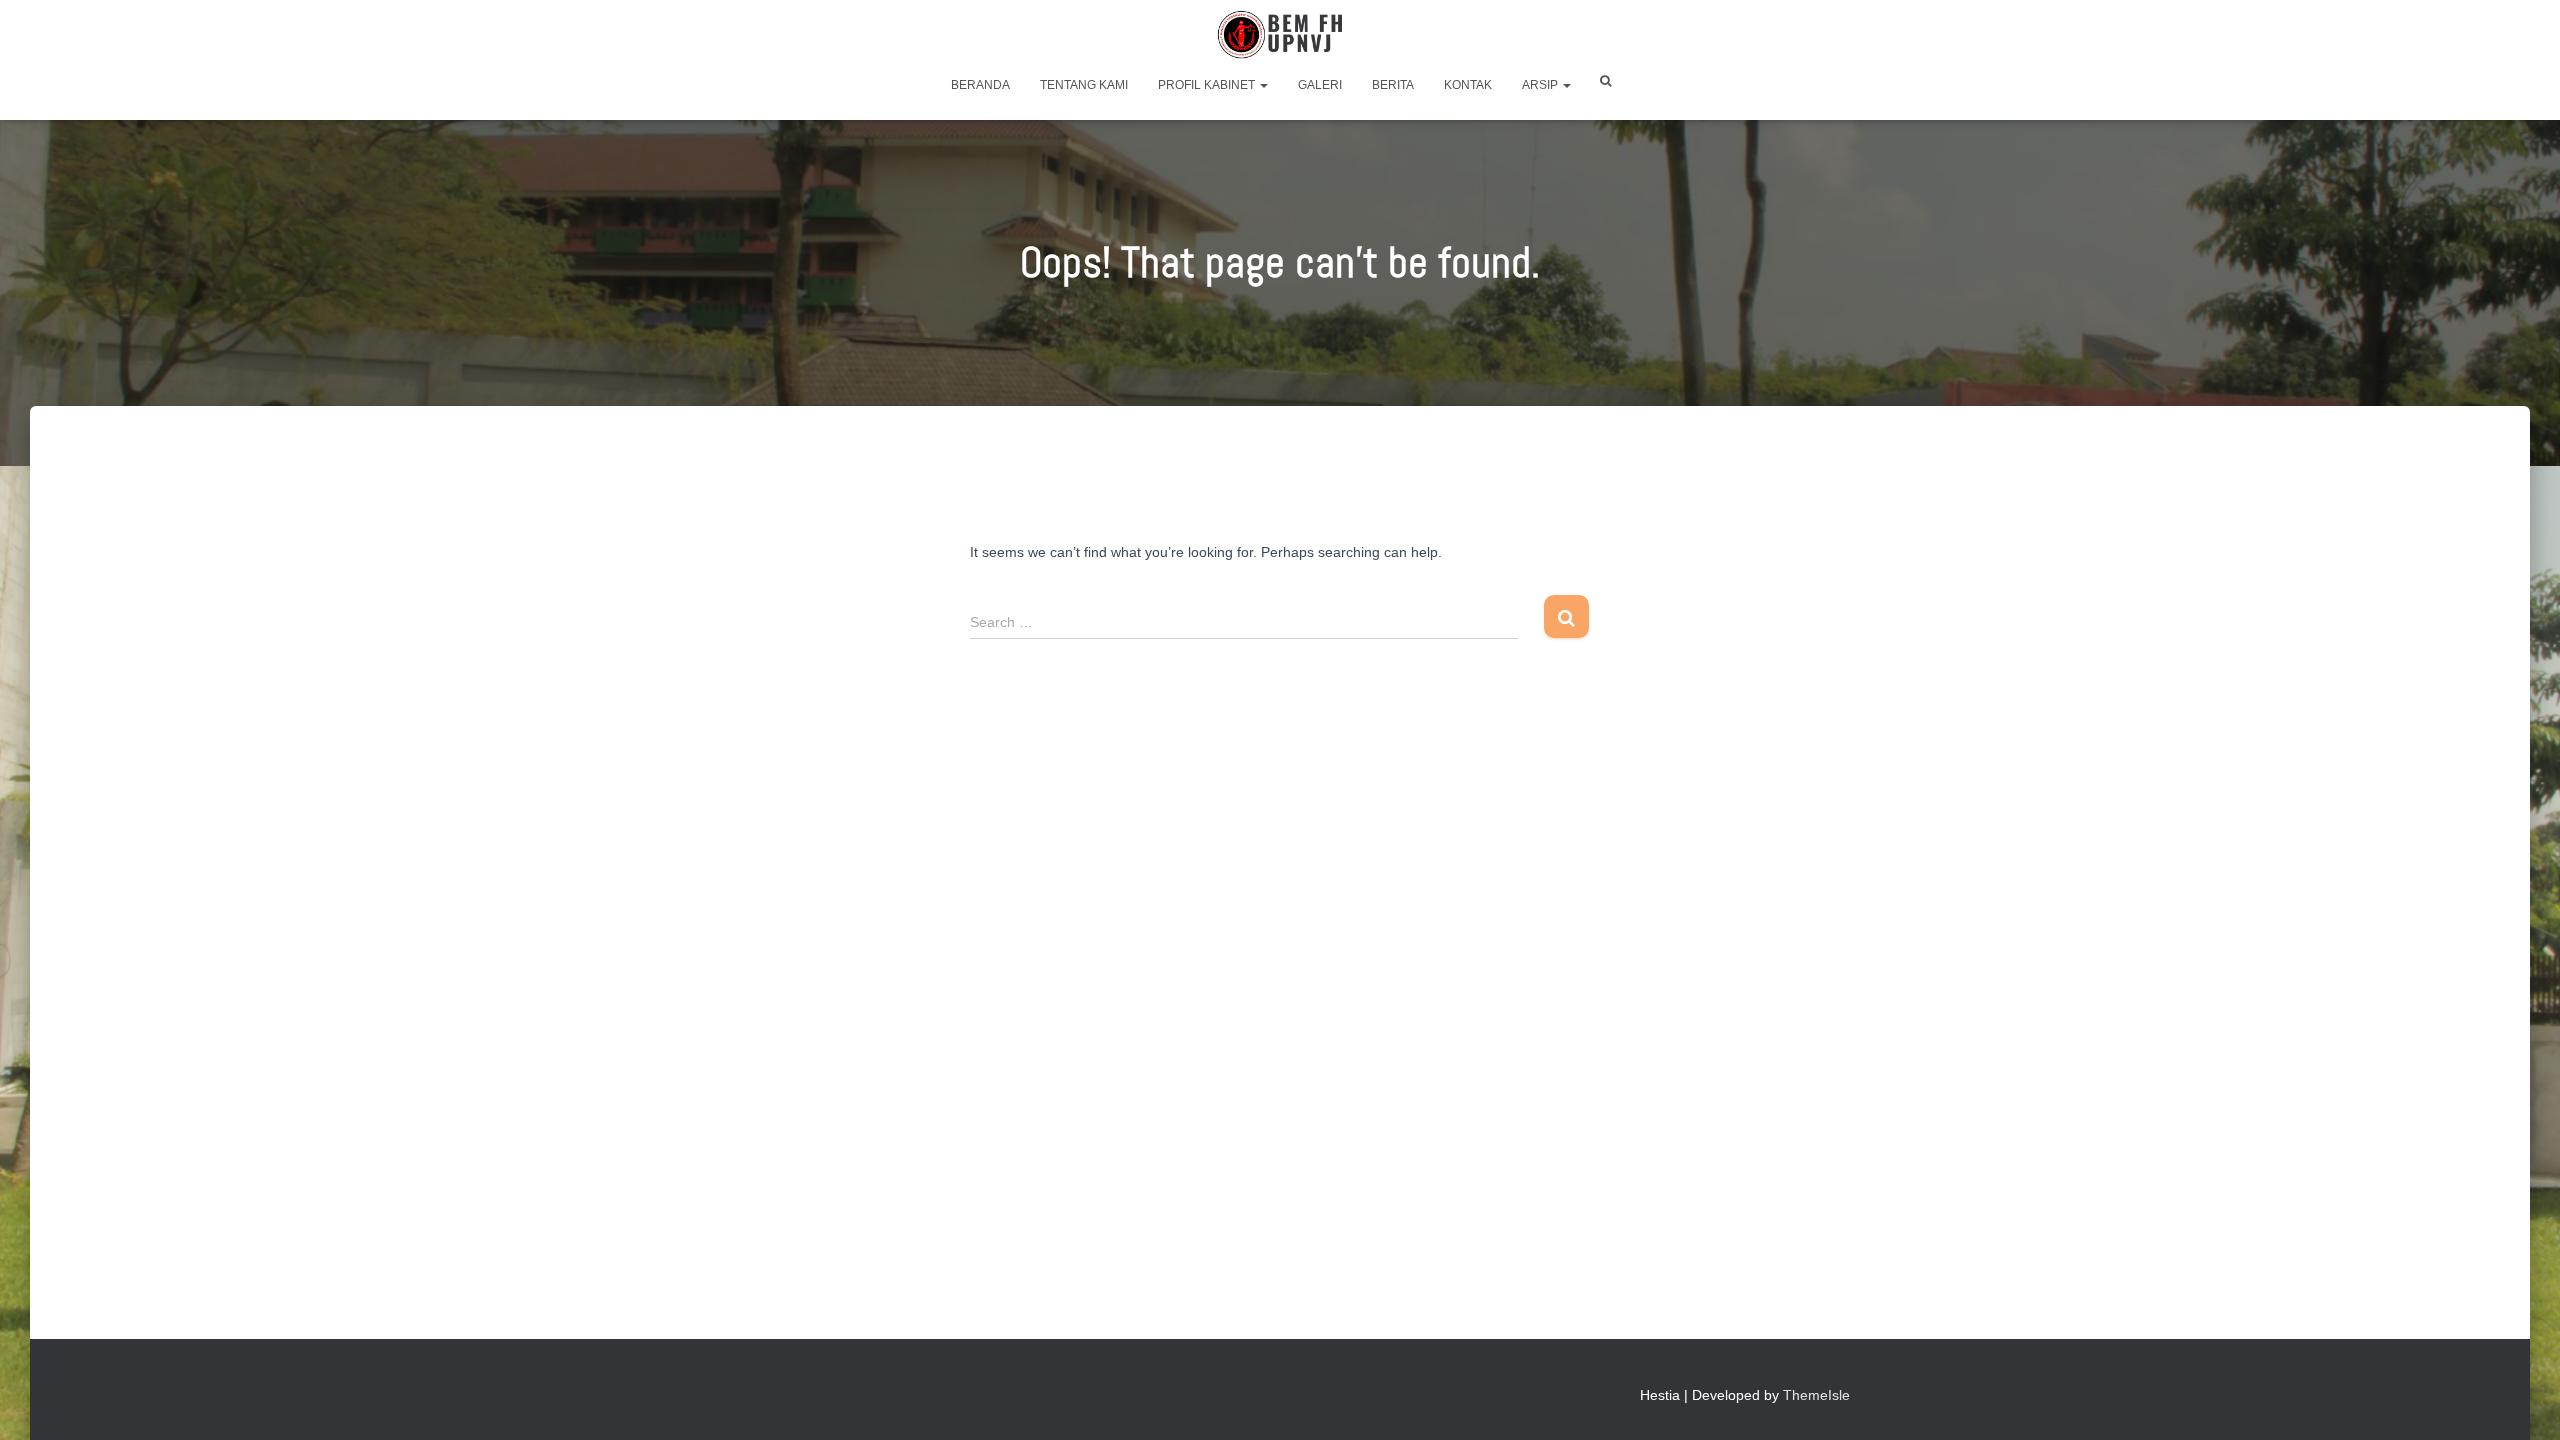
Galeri (1320, 85)
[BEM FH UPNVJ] (1280, 35)
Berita (1393, 85)
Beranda (980, 85)
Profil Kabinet (1208, 85)
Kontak (1468, 85)
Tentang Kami (1084, 85)
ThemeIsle (1816, 1395)
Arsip (1541, 85)
